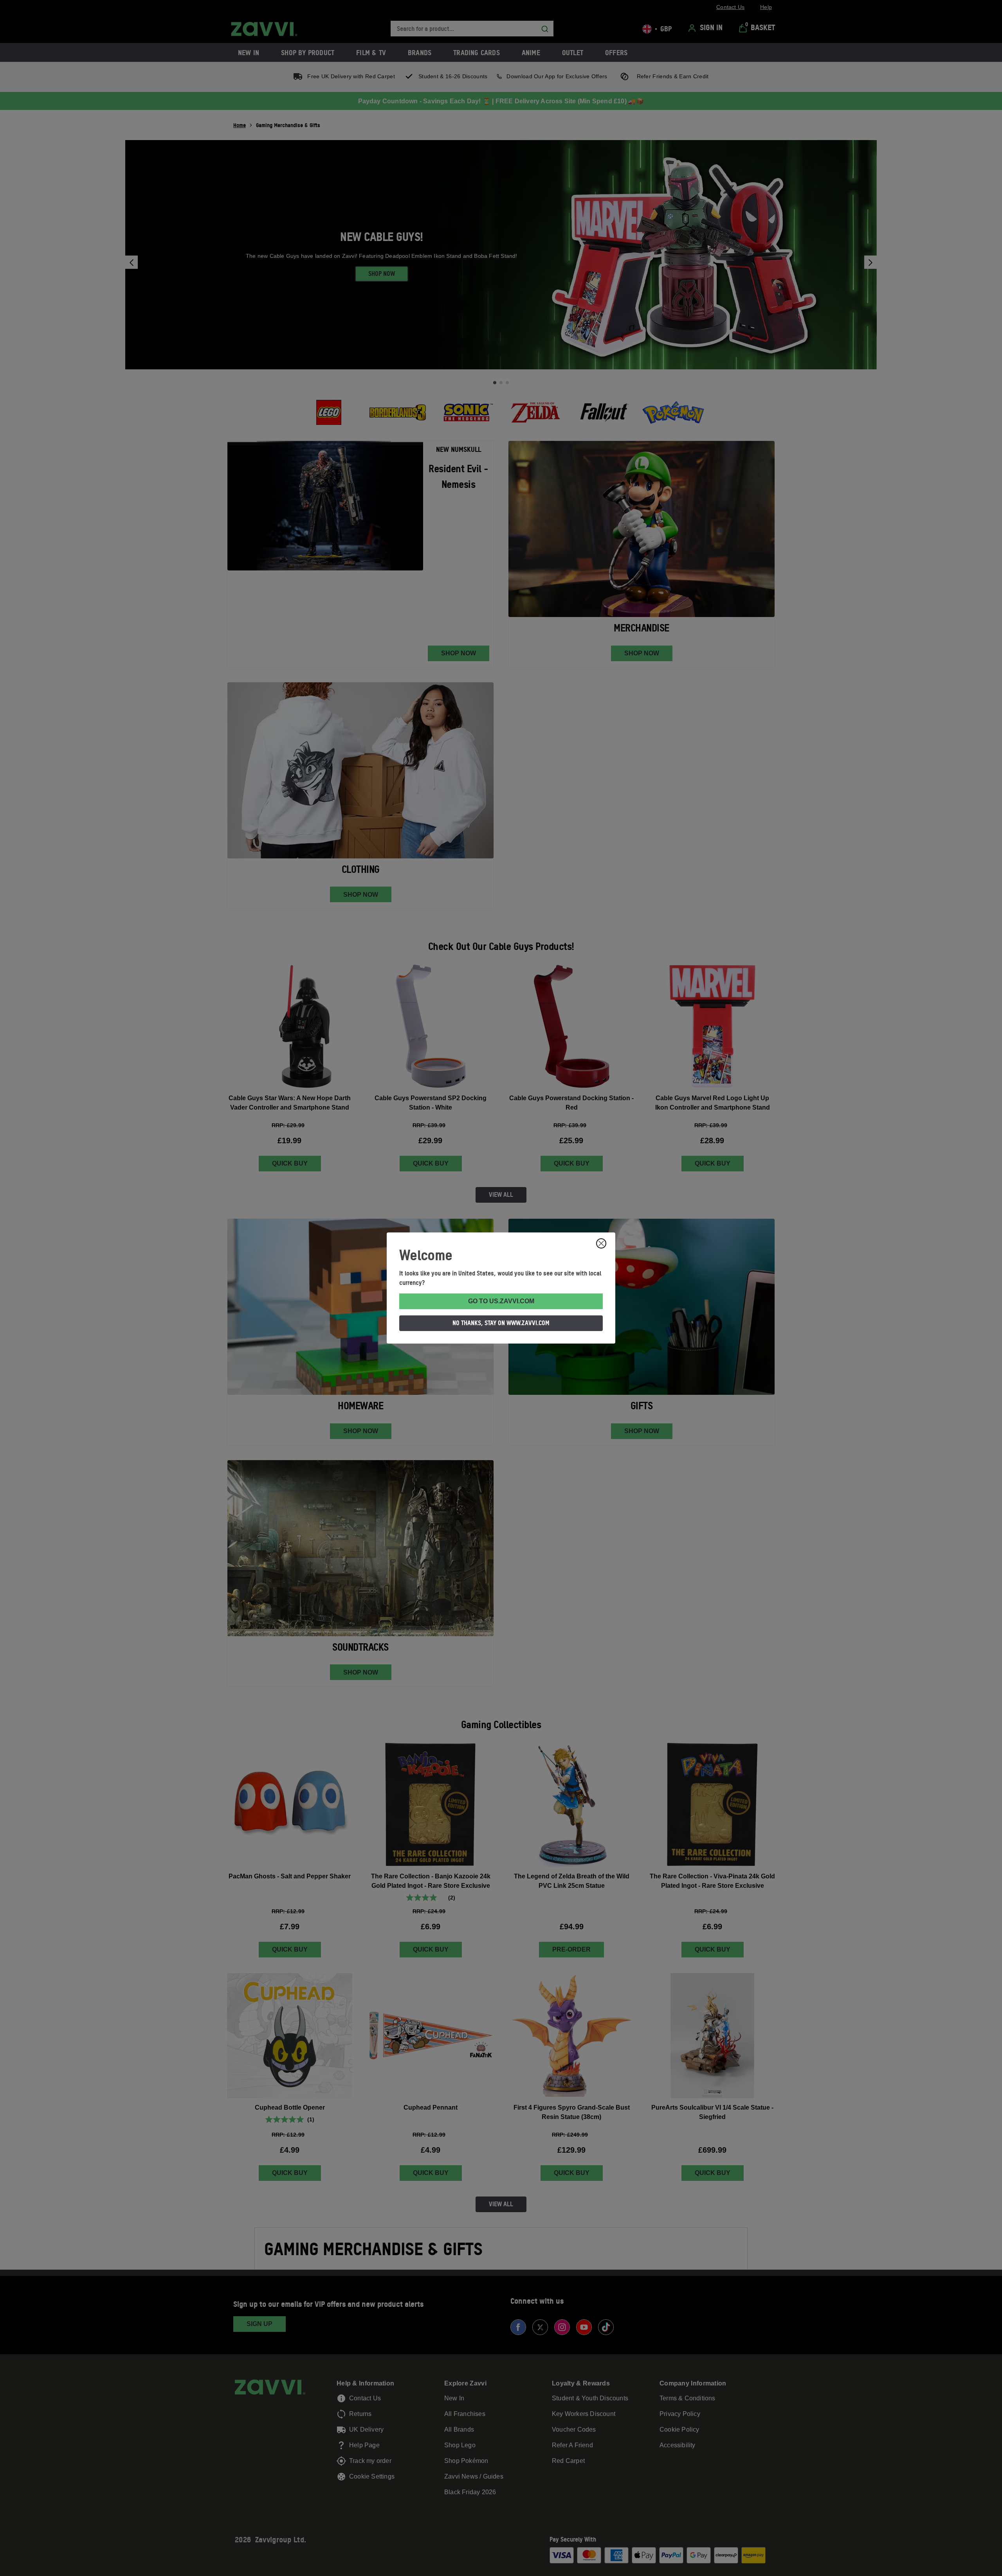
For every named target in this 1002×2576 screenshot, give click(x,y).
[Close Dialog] (601, 1243)
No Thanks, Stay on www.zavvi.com (501, 1323)
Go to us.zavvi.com (501, 1301)
